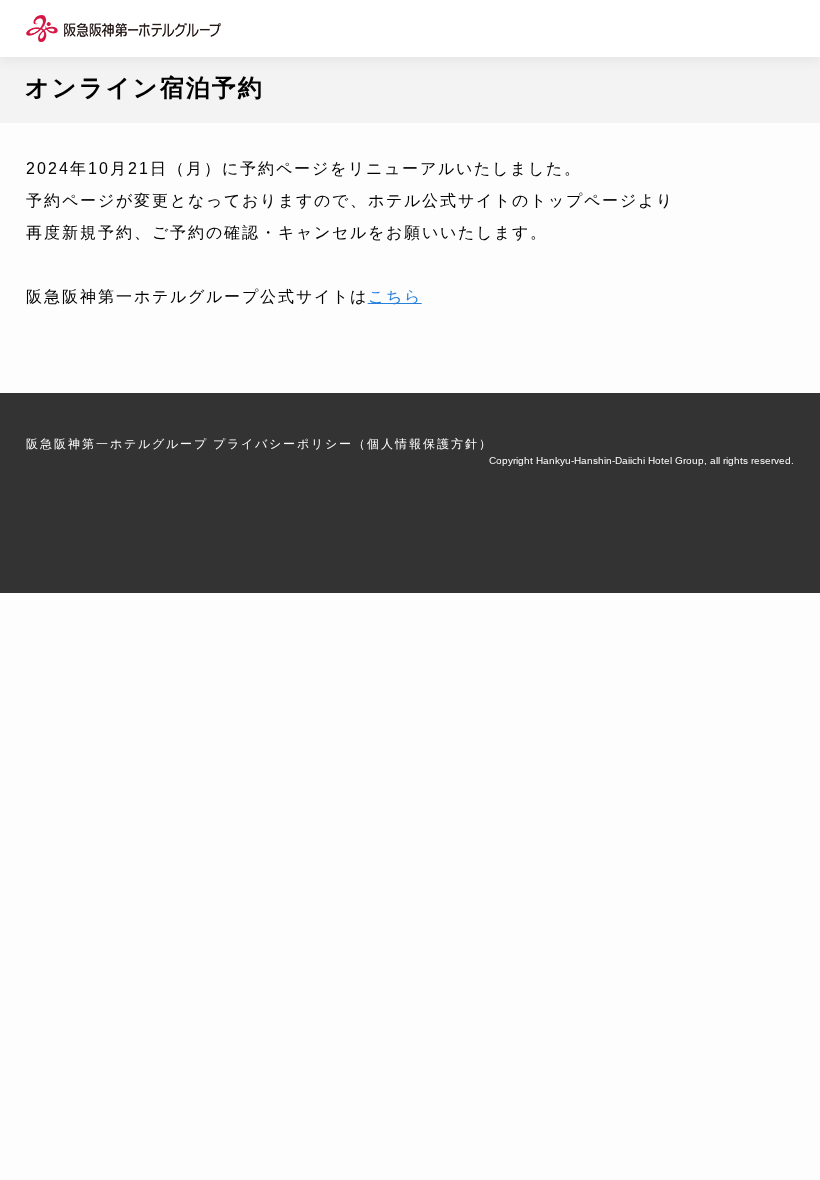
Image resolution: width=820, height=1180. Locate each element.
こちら (395, 296)
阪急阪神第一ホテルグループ (117, 444)
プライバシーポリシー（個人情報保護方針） (353, 444)
